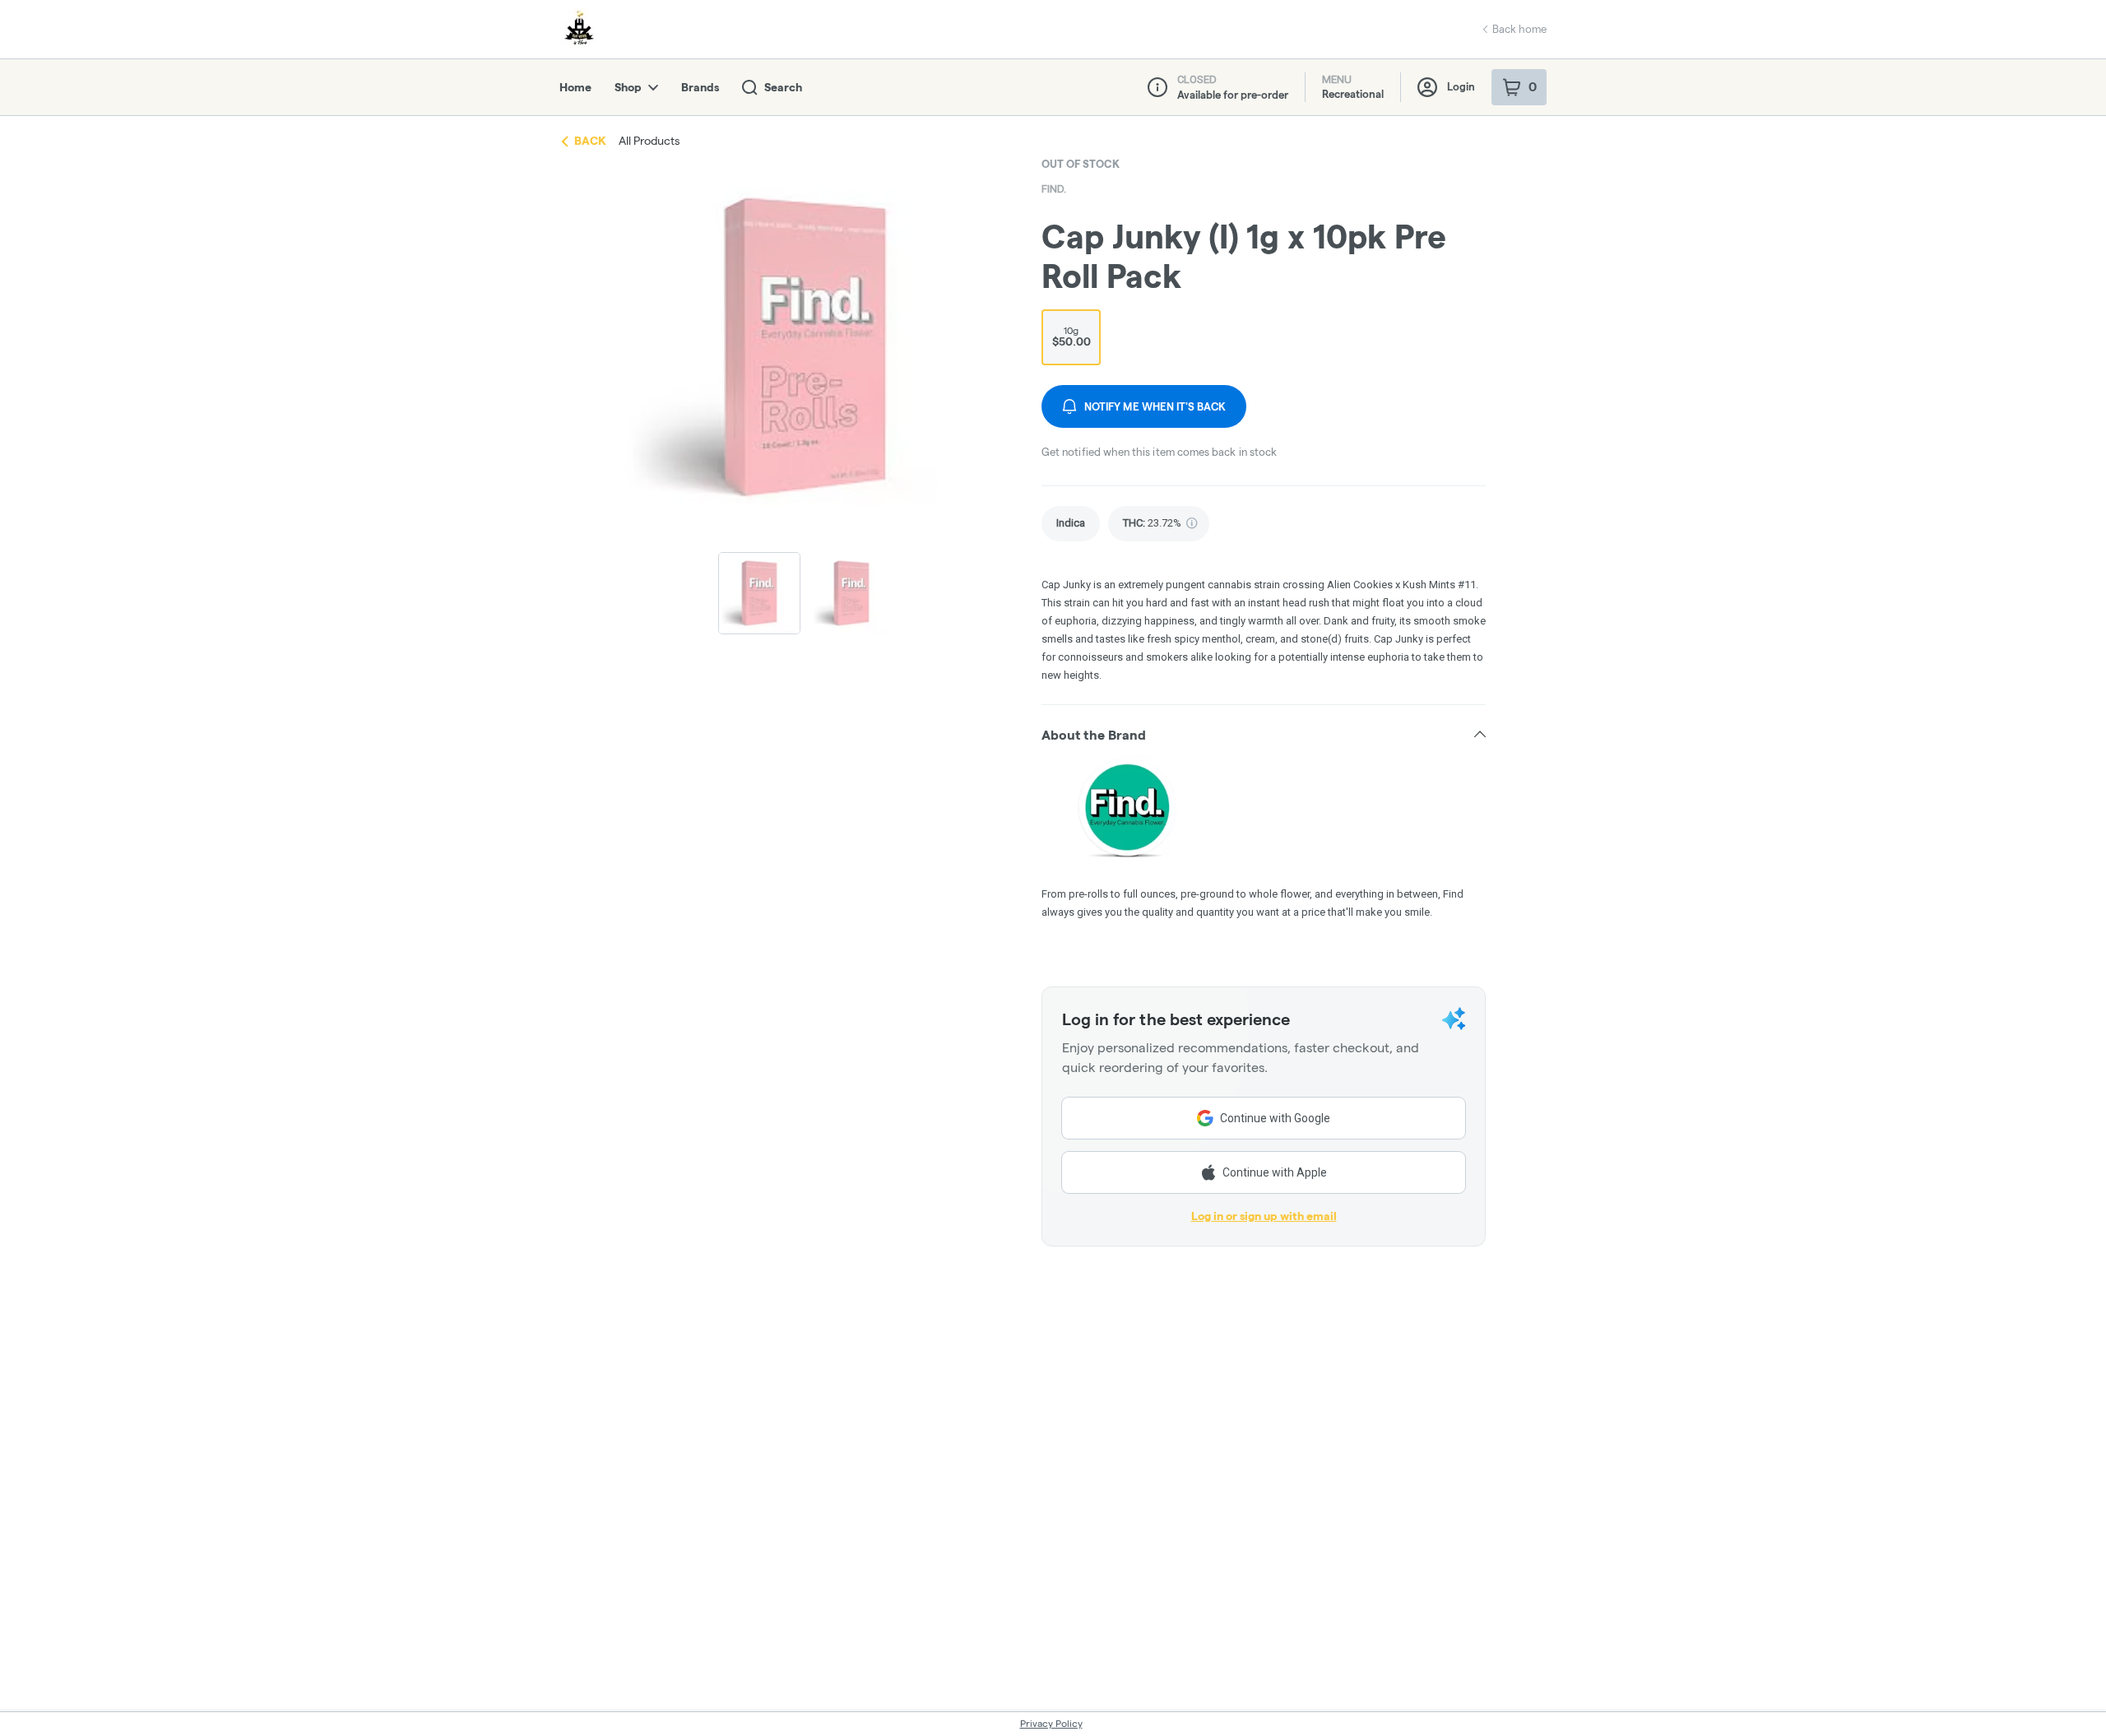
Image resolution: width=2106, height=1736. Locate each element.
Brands (700, 87)
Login (1461, 86)
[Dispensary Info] (1157, 87)
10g (1072, 337)
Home (575, 87)
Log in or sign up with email (1264, 1216)
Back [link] (590, 141)
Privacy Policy (1051, 1723)
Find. (1054, 189)
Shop (628, 87)
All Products (649, 141)
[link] (1071, 524)
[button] (1264, 735)
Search (783, 87)
